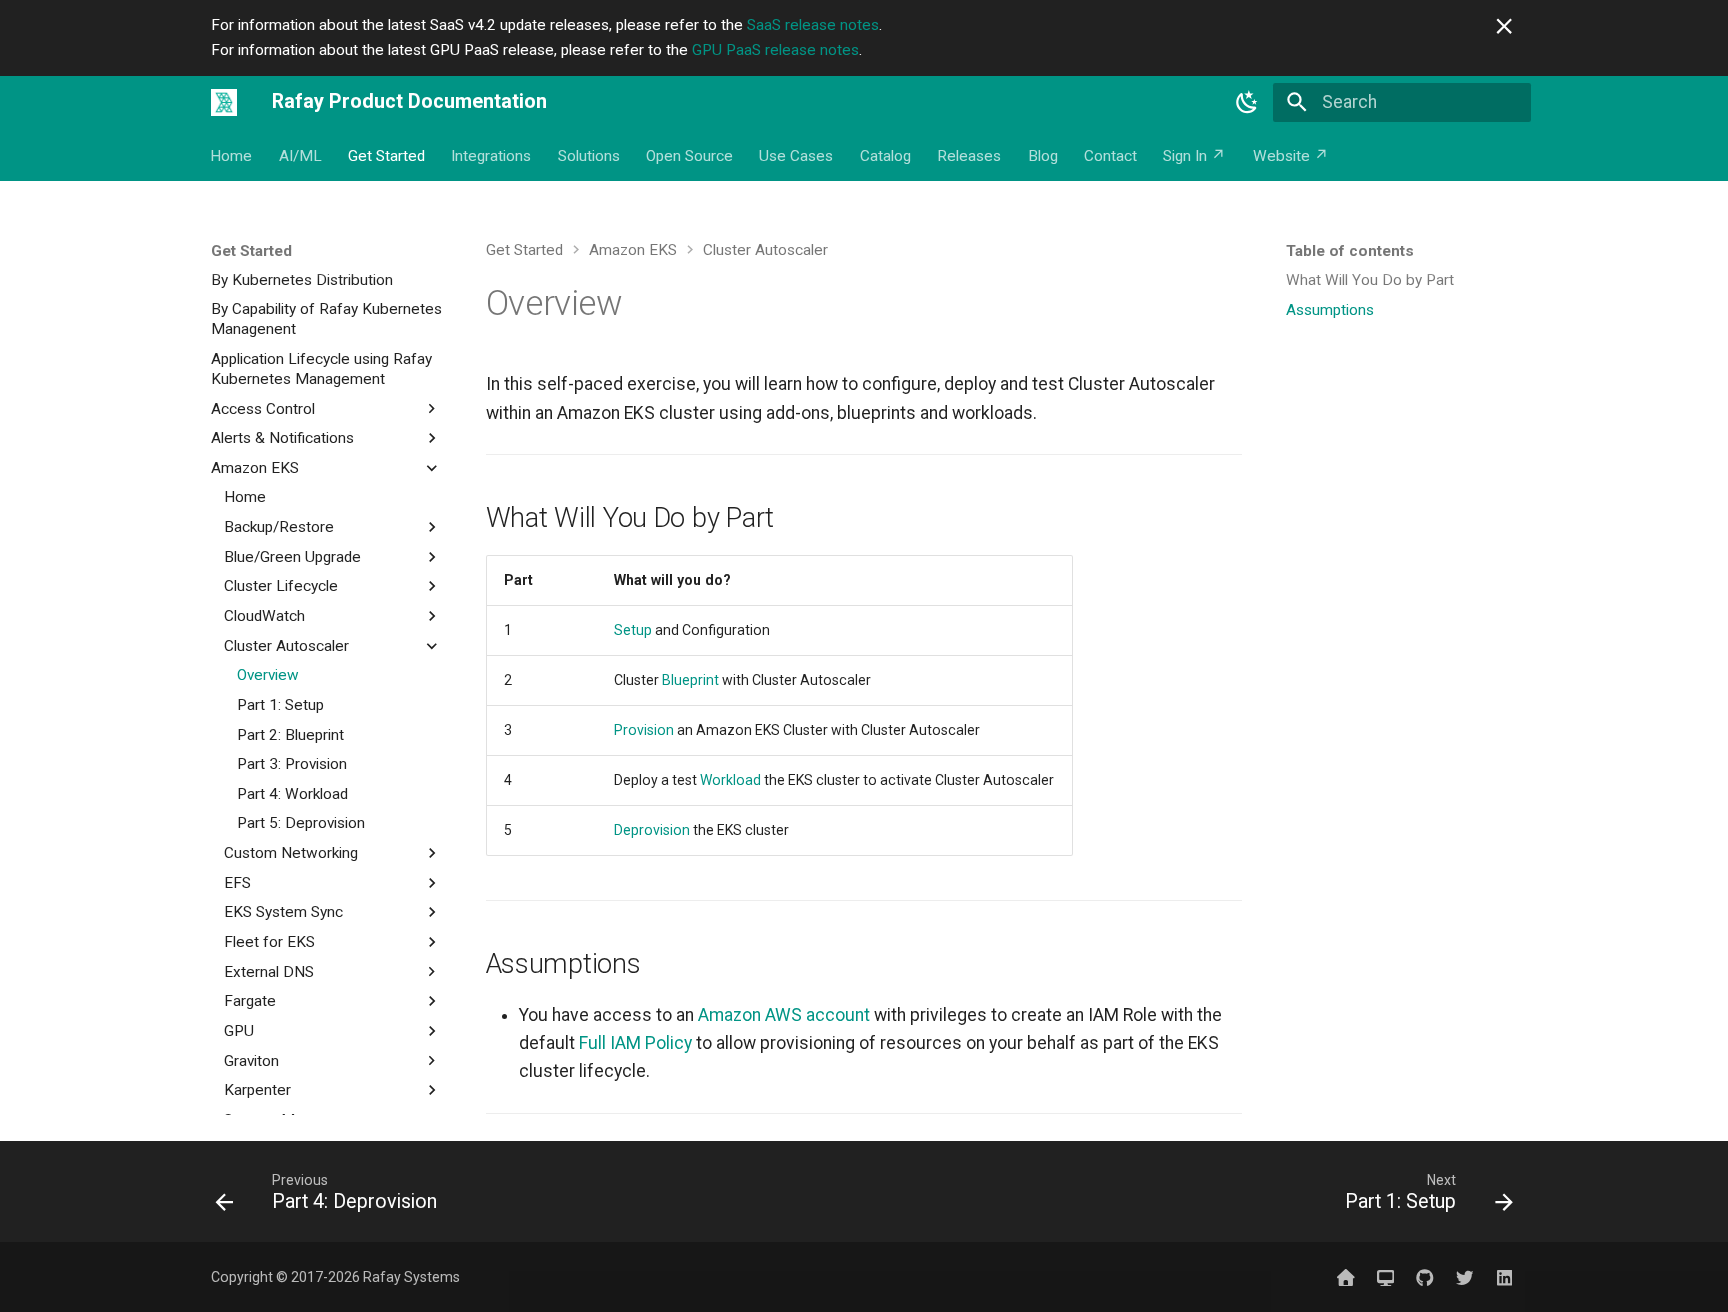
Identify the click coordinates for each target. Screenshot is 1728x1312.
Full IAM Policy (635, 1043)
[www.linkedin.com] (1504, 1276)
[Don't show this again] (1504, 26)
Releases (970, 156)
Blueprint (690, 680)
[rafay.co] (1345, 1276)
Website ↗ (1291, 156)
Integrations (492, 156)
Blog (1043, 156)
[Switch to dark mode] (1247, 102)
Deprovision (652, 830)
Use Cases (797, 156)
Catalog (885, 156)
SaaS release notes (813, 25)
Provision (644, 730)
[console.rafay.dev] (1385, 1276)
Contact (1110, 156)
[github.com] (1424, 1276)
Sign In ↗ (1195, 156)
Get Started (386, 156)
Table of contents (1350, 251)
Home (232, 156)
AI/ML (300, 156)
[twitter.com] (1464, 1276)
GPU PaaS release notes (775, 50)
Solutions (589, 156)
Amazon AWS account (784, 1015)
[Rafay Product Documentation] (224, 102)
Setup (633, 630)
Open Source (689, 156)
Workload (730, 780)
